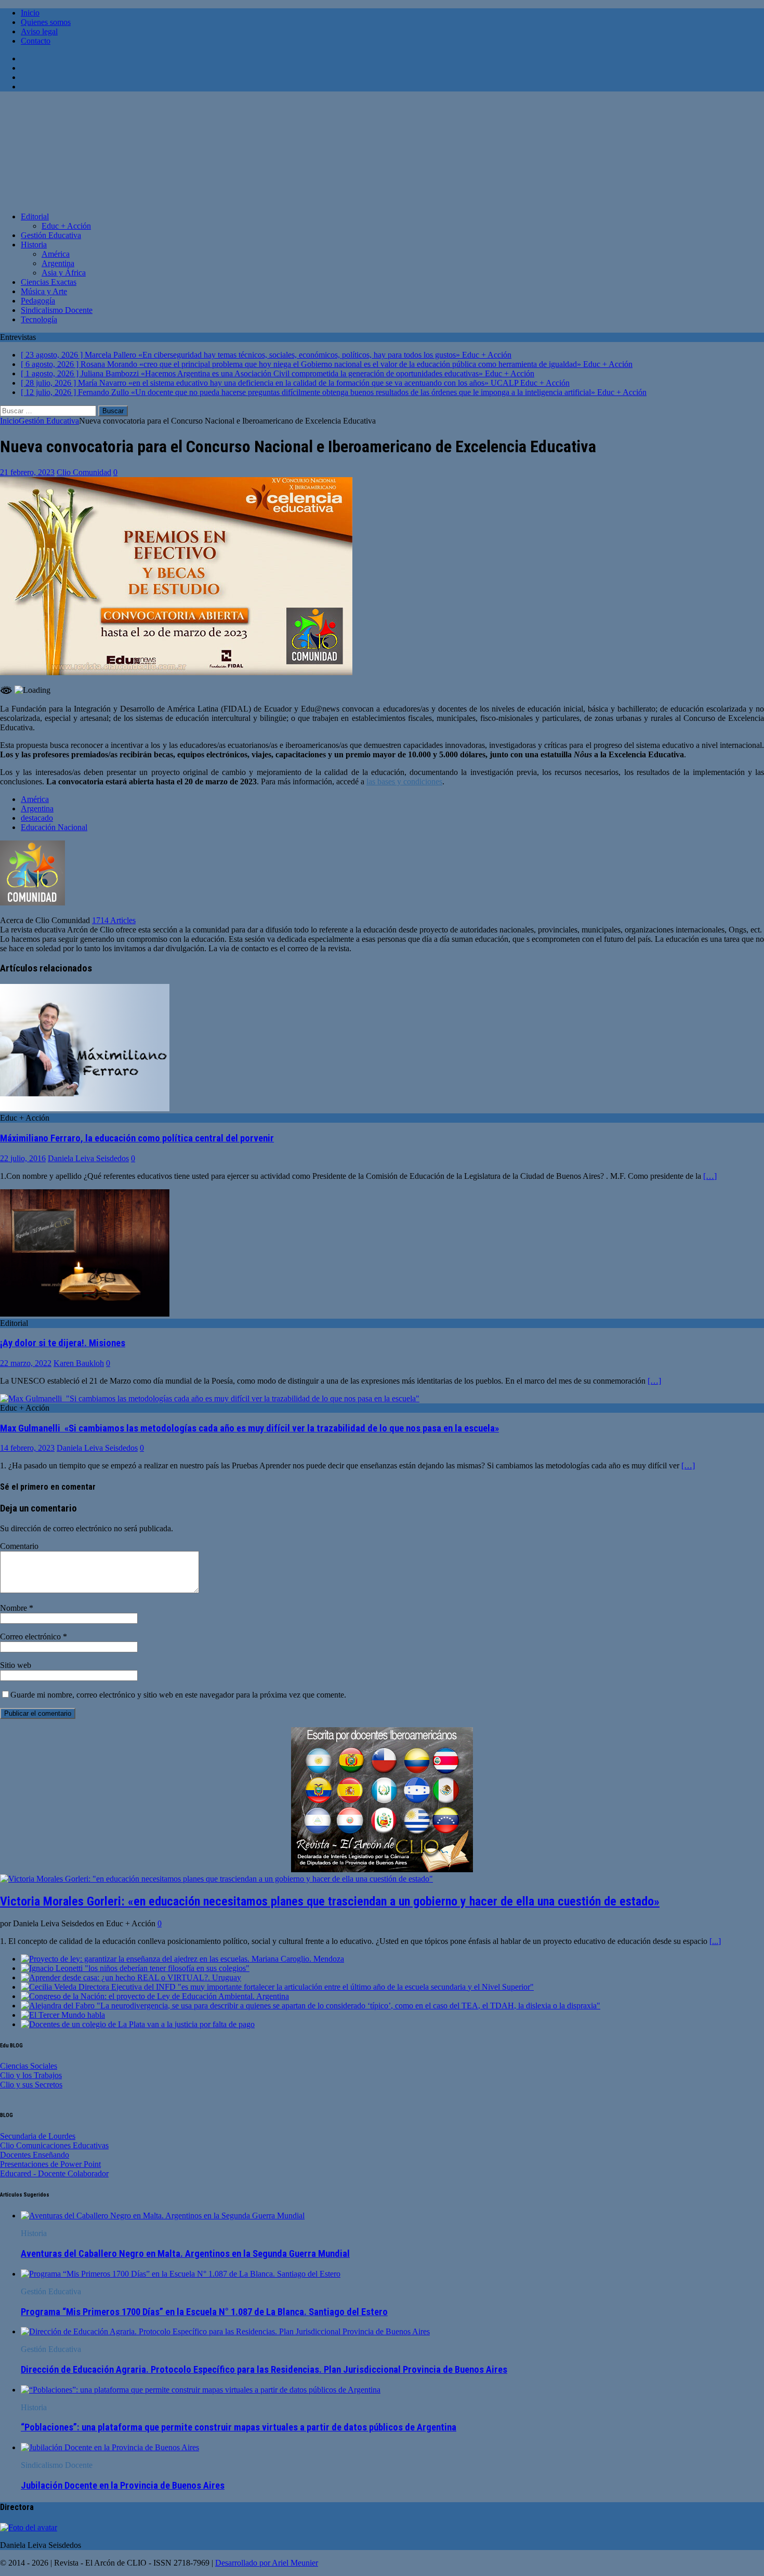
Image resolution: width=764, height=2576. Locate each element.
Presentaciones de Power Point (50, 2164)
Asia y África (64, 273)
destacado (37, 818)
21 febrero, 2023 (27, 472)
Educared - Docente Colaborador (54, 2173)
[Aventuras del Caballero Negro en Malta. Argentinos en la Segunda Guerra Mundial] (163, 2216)
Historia (34, 245)
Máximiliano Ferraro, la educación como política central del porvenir (137, 1138)
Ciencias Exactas (49, 282)
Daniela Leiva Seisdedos (88, 1158)
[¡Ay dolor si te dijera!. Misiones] (85, 1314)
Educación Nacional (54, 827)
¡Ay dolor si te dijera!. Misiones (63, 1343)
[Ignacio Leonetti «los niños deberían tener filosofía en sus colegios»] (135, 1968)
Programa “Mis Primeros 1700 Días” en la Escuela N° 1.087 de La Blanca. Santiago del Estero (204, 2312)
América (56, 254)
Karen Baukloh (79, 1363)
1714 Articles (114, 920)
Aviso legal (39, 31)
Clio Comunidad (84, 472)
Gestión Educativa (51, 235)
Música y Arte (44, 291)
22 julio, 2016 (23, 1158)
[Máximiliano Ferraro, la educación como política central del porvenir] (85, 1108)
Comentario (19, 1546)
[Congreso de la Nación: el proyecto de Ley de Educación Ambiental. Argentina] (155, 1996)
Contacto (36, 41)
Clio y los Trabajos (31, 2075)
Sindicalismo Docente (57, 310)
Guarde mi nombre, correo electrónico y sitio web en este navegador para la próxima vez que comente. (178, 1695)
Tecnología (39, 319)
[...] (715, 1941)
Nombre (15, 1608)
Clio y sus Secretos (31, 2085)
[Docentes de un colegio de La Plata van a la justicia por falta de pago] (138, 2024)
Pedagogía (38, 301)
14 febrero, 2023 (27, 1448)
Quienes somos (46, 22)
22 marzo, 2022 (26, 1363)
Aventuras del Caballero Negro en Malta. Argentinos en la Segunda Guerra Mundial (185, 2254)
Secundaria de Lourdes (38, 2136)
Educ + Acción (66, 226)
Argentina (58, 263)
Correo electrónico (31, 1637)
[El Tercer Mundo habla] (63, 2015)
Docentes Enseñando (35, 2155)
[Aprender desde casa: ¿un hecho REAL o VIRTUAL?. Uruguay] (131, 1977)
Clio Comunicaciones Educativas (54, 2145)
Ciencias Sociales (29, 2066)
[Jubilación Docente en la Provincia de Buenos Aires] (110, 2447)
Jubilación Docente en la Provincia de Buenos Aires (123, 2486)
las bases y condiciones (404, 781)
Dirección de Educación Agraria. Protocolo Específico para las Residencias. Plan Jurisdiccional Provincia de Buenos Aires (264, 2370)
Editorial (35, 216)
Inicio (30, 13)
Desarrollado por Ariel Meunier (267, 2563)
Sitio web (16, 1665)
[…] (710, 1176)
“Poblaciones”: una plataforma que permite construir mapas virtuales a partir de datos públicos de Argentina (239, 2427)
